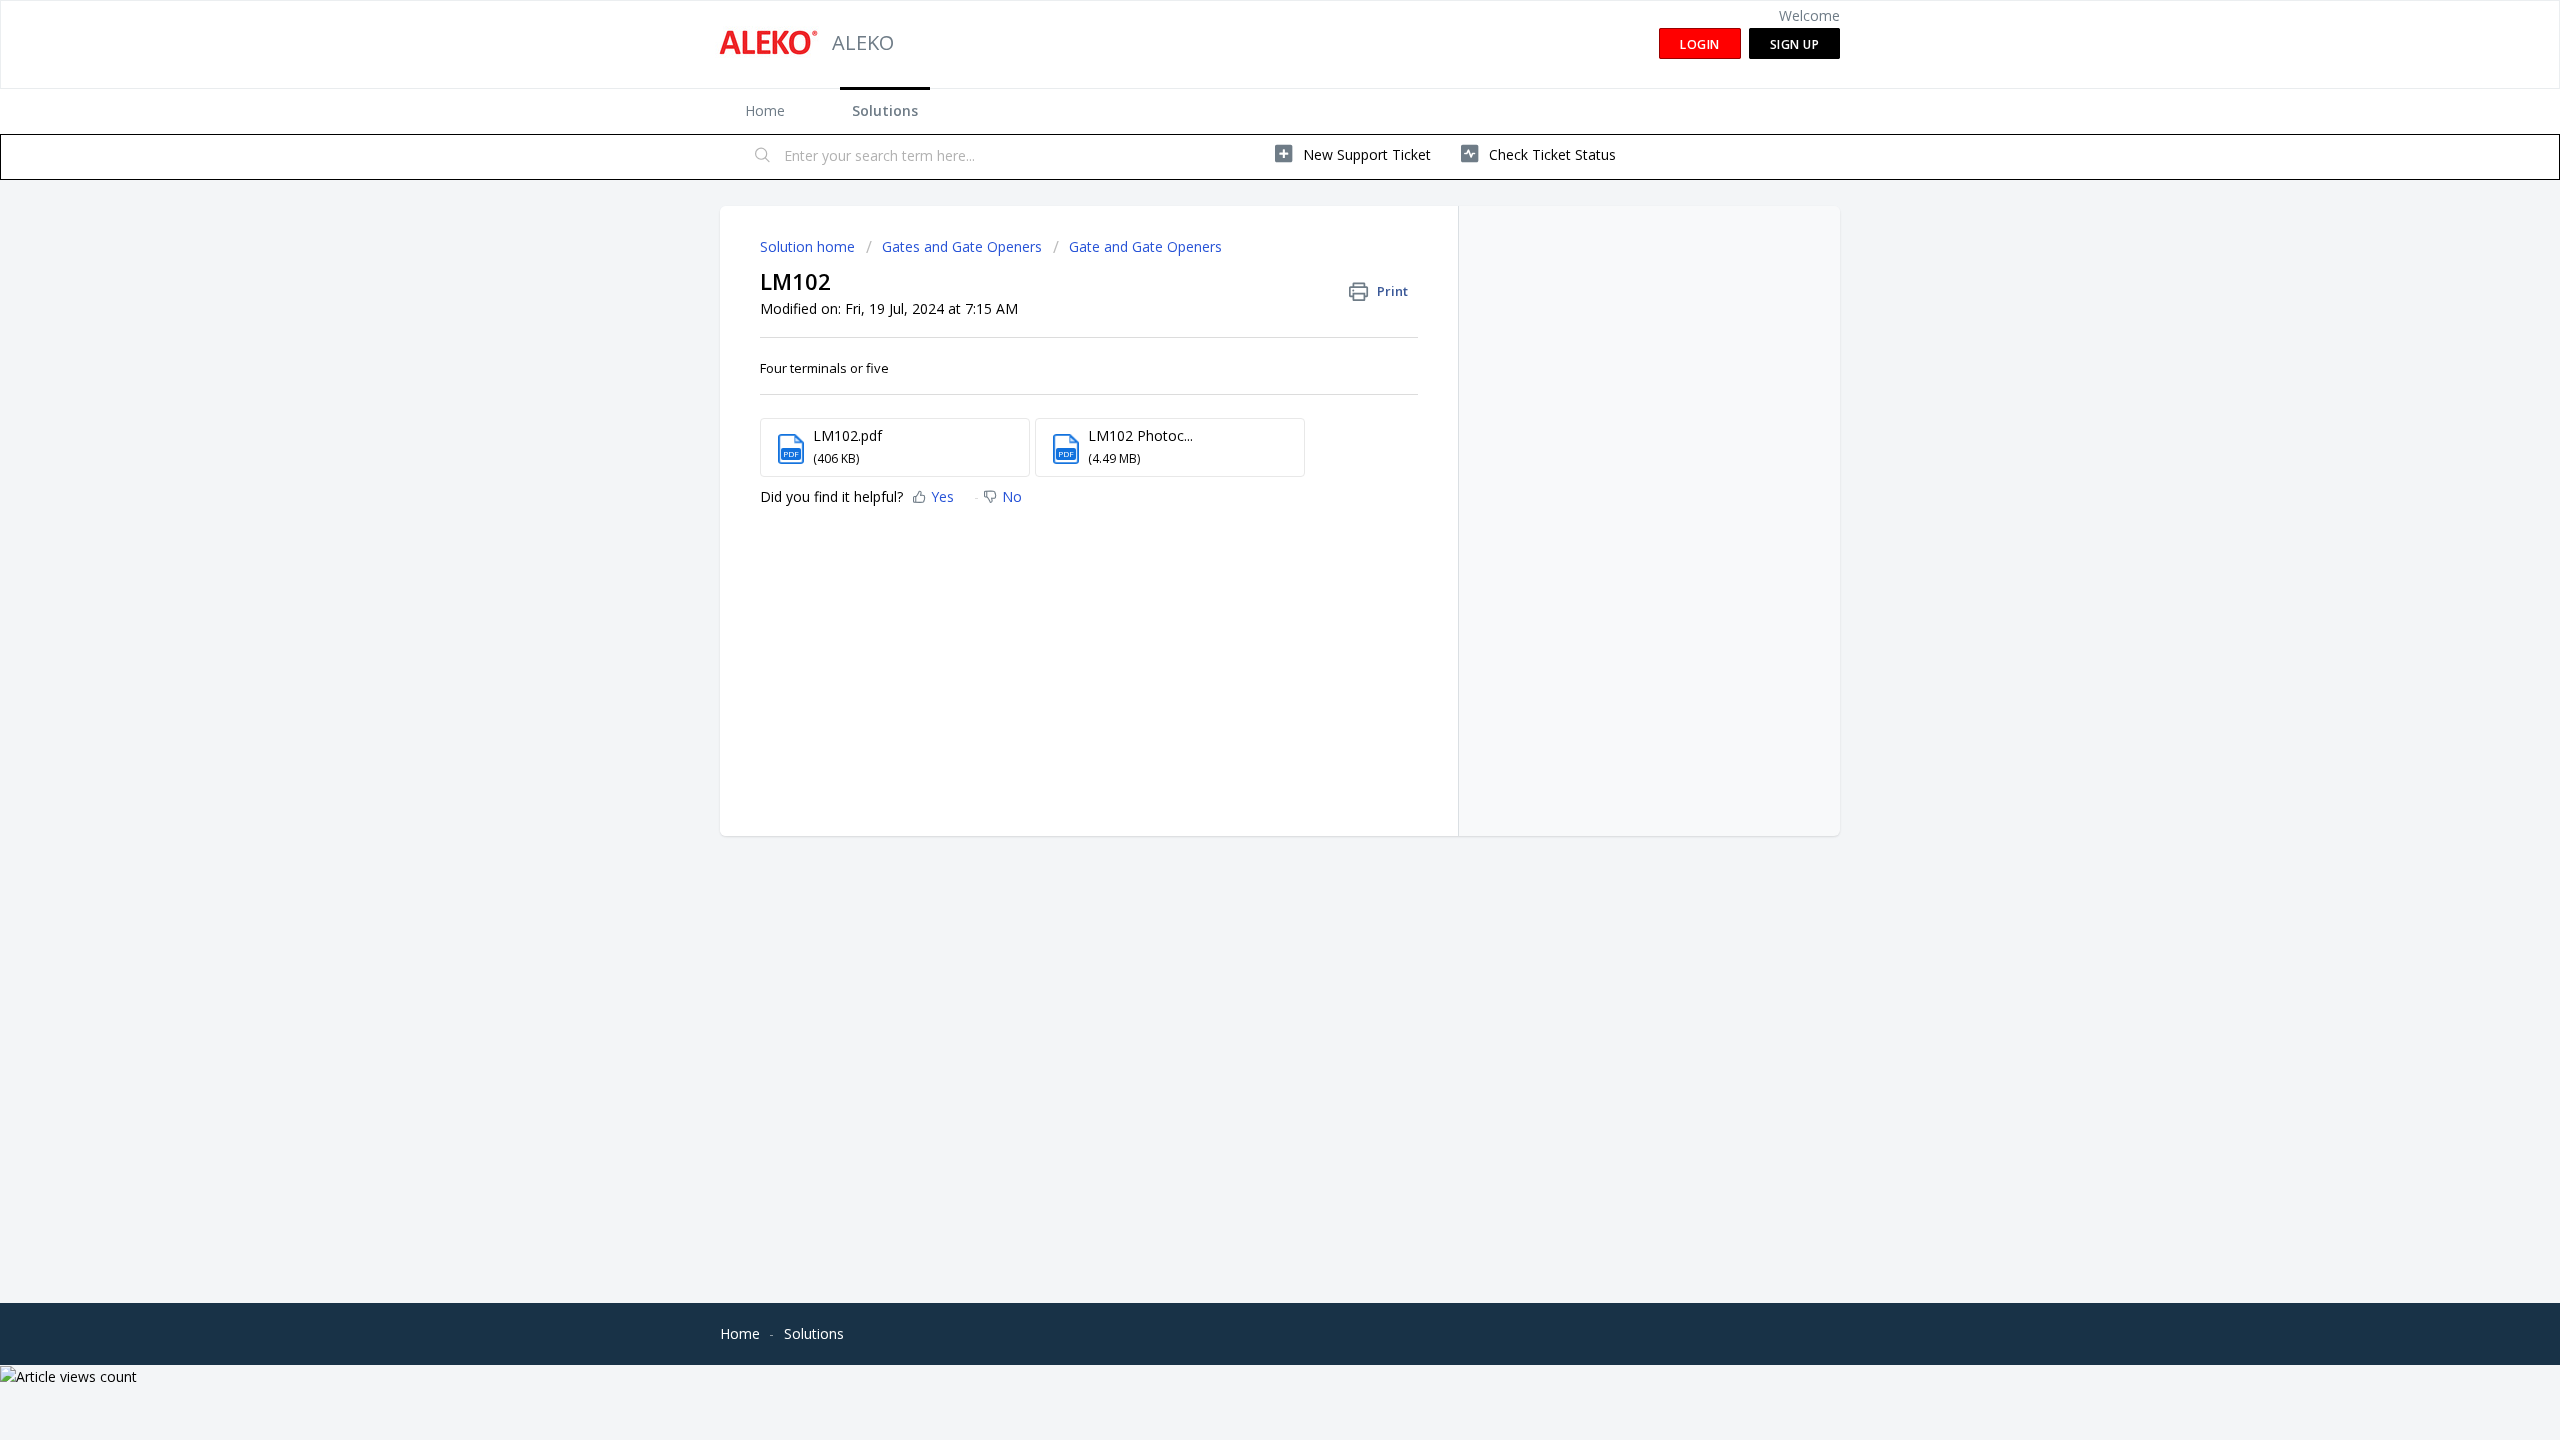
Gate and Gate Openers (1145, 246)
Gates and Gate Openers (962, 246)
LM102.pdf (847, 435)
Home (765, 110)
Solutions (885, 110)
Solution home (809, 246)
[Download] (1243, 464)
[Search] (763, 157)
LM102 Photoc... (1140, 435)
